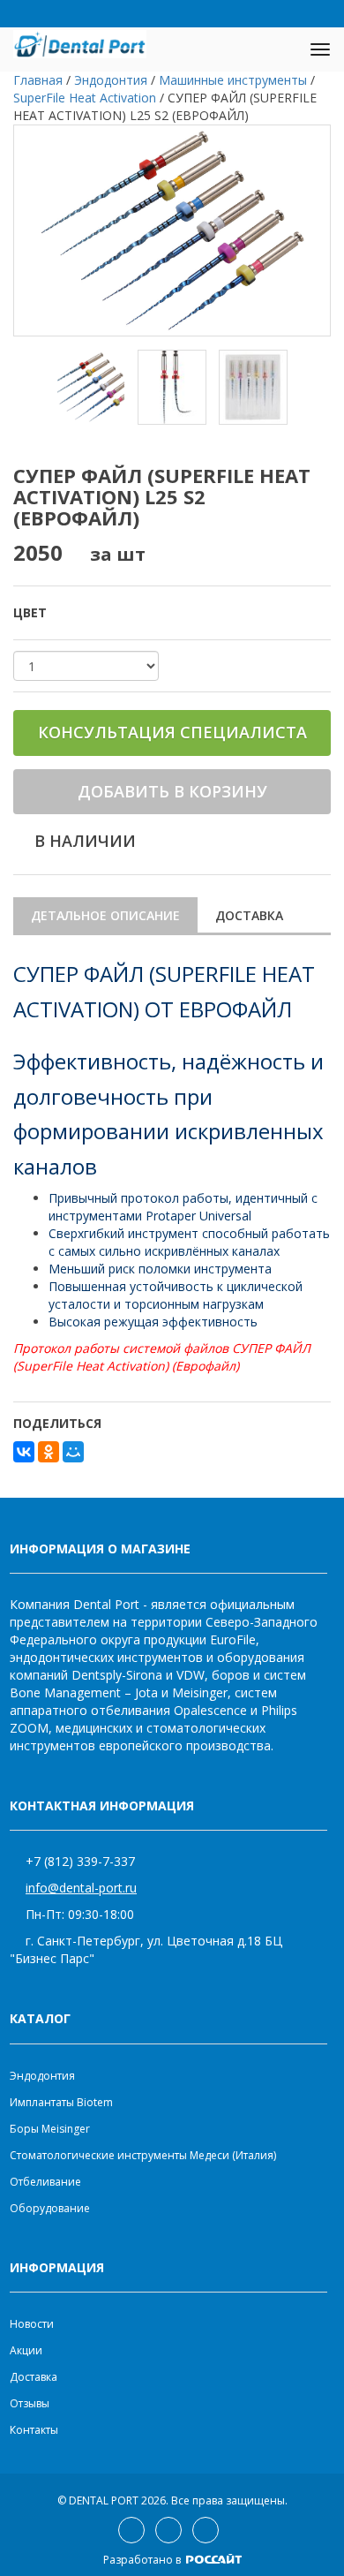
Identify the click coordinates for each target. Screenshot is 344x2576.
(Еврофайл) (204, 1366)
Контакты (34, 2430)
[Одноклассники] (49, 1452)
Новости (32, 2324)
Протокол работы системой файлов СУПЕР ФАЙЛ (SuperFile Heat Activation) (162, 1357)
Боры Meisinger (50, 2129)
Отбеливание (45, 2182)
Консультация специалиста (172, 732)
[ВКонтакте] (24, 1452)
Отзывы (30, 2403)
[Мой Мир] (73, 1452)
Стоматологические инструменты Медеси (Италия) (143, 2155)
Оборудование (50, 2208)
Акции (26, 2350)
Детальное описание (105, 915)
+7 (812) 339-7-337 (80, 1861)
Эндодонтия (42, 2076)
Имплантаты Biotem (61, 2102)
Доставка (249, 915)
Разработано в (143, 2560)
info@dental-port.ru (81, 1888)
